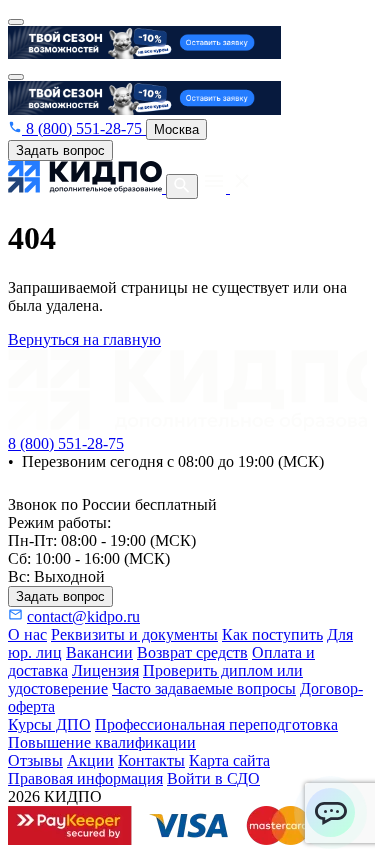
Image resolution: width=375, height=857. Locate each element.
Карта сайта (229, 760)
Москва (176, 129)
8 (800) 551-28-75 (84, 128)
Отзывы (35, 760)
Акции (90, 760)
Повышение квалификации (102, 742)
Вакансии (99, 652)
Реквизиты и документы (134, 634)
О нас (27, 634)
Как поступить (272, 634)
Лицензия (105, 670)
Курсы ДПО (49, 724)
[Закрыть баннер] (16, 22)
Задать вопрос (60, 150)
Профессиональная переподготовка (216, 724)
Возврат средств (192, 652)
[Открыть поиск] (182, 186)
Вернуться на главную (84, 339)
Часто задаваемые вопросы (204, 688)
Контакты (151, 760)
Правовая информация (85, 778)
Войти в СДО (213, 778)
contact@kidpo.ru (83, 616)
